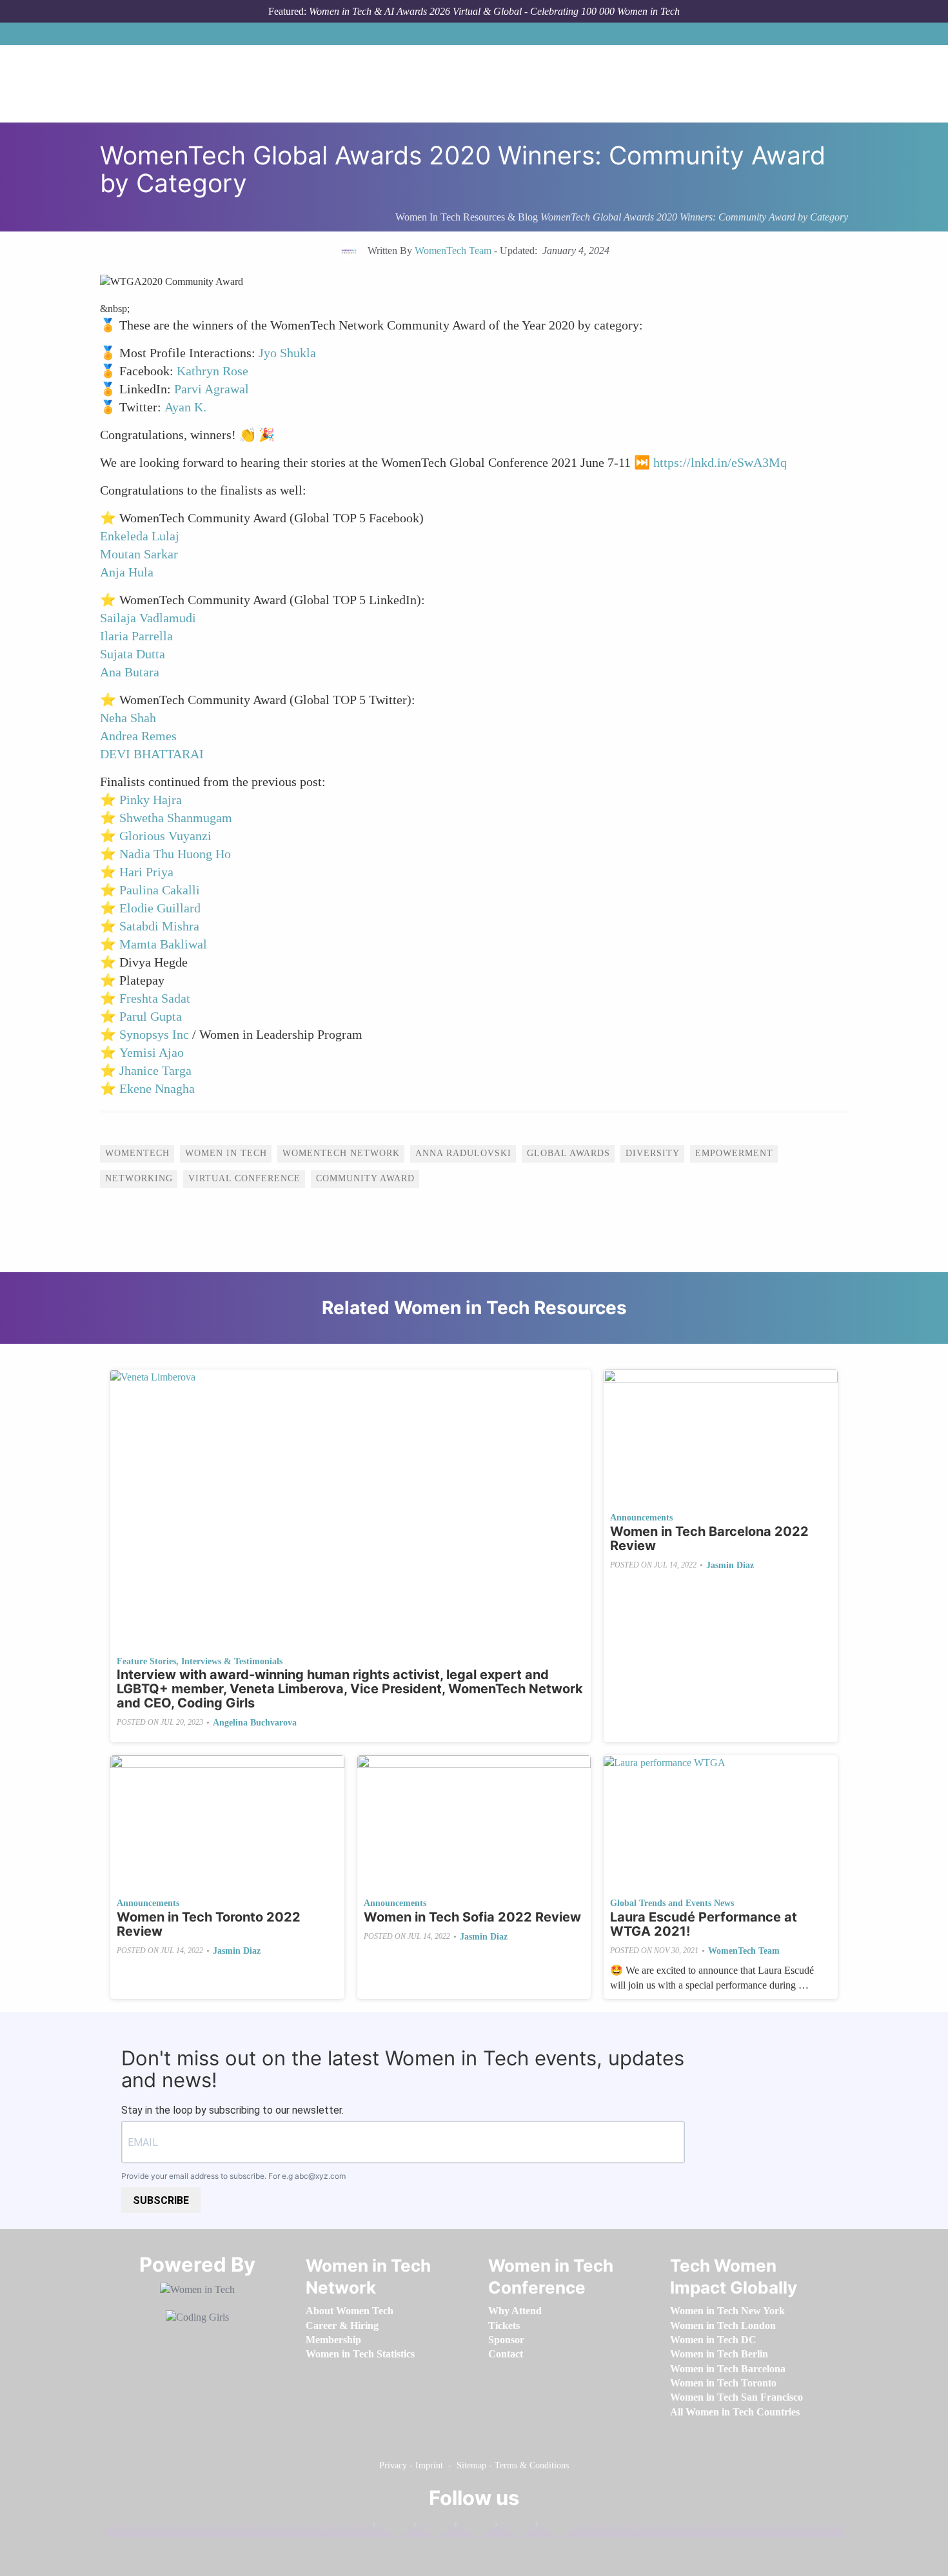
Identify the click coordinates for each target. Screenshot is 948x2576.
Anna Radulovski (463, 1153)
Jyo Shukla (287, 353)
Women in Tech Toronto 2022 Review (209, 1924)
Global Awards (568, 1153)
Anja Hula (127, 572)
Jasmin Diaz (730, 1565)
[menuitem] (350, 2311)
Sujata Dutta (133, 654)
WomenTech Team (744, 1951)
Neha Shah (128, 718)
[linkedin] (431, 2527)
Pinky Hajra (151, 800)
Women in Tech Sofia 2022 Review (472, 1917)
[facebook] (391, 2527)
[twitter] (513, 2527)
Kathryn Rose (212, 371)
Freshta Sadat (155, 998)
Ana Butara (130, 672)
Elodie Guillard (160, 908)
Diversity (653, 1153)
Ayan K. (185, 407)
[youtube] (553, 2527)
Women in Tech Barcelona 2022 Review (709, 1539)
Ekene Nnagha (157, 1088)
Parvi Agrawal (212, 389)
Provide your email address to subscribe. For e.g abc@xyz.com (233, 2176)
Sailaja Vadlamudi (148, 618)
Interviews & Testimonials (232, 1661)
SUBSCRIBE (161, 2200)
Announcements (641, 1518)
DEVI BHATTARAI (152, 754)
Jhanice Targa (155, 1070)
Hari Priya (146, 872)
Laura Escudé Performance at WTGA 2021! (704, 1924)
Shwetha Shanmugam (176, 818)
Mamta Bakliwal (163, 944)
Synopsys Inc (154, 1034)
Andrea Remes (138, 736)
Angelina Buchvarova (255, 1723)
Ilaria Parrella (136, 636)
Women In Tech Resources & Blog (467, 217)
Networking (139, 1178)
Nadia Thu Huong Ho (175, 854)
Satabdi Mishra (159, 926)
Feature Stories (146, 1661)
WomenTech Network (341, 1153)
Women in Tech (226, 1153)
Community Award (365, 1178)
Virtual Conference (244, 1178)
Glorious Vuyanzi (165, 836)
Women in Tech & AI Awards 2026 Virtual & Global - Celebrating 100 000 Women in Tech (494, 11)
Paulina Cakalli (160, 890)
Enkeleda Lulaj (140, 536)
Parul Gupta (151, 1016)
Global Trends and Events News (672, 1903)
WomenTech (137, 1153)
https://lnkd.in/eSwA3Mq (720, 462)
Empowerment (734, 1153)
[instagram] (472, 2527)
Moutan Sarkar (139, 554)
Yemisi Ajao (152, 1052)
